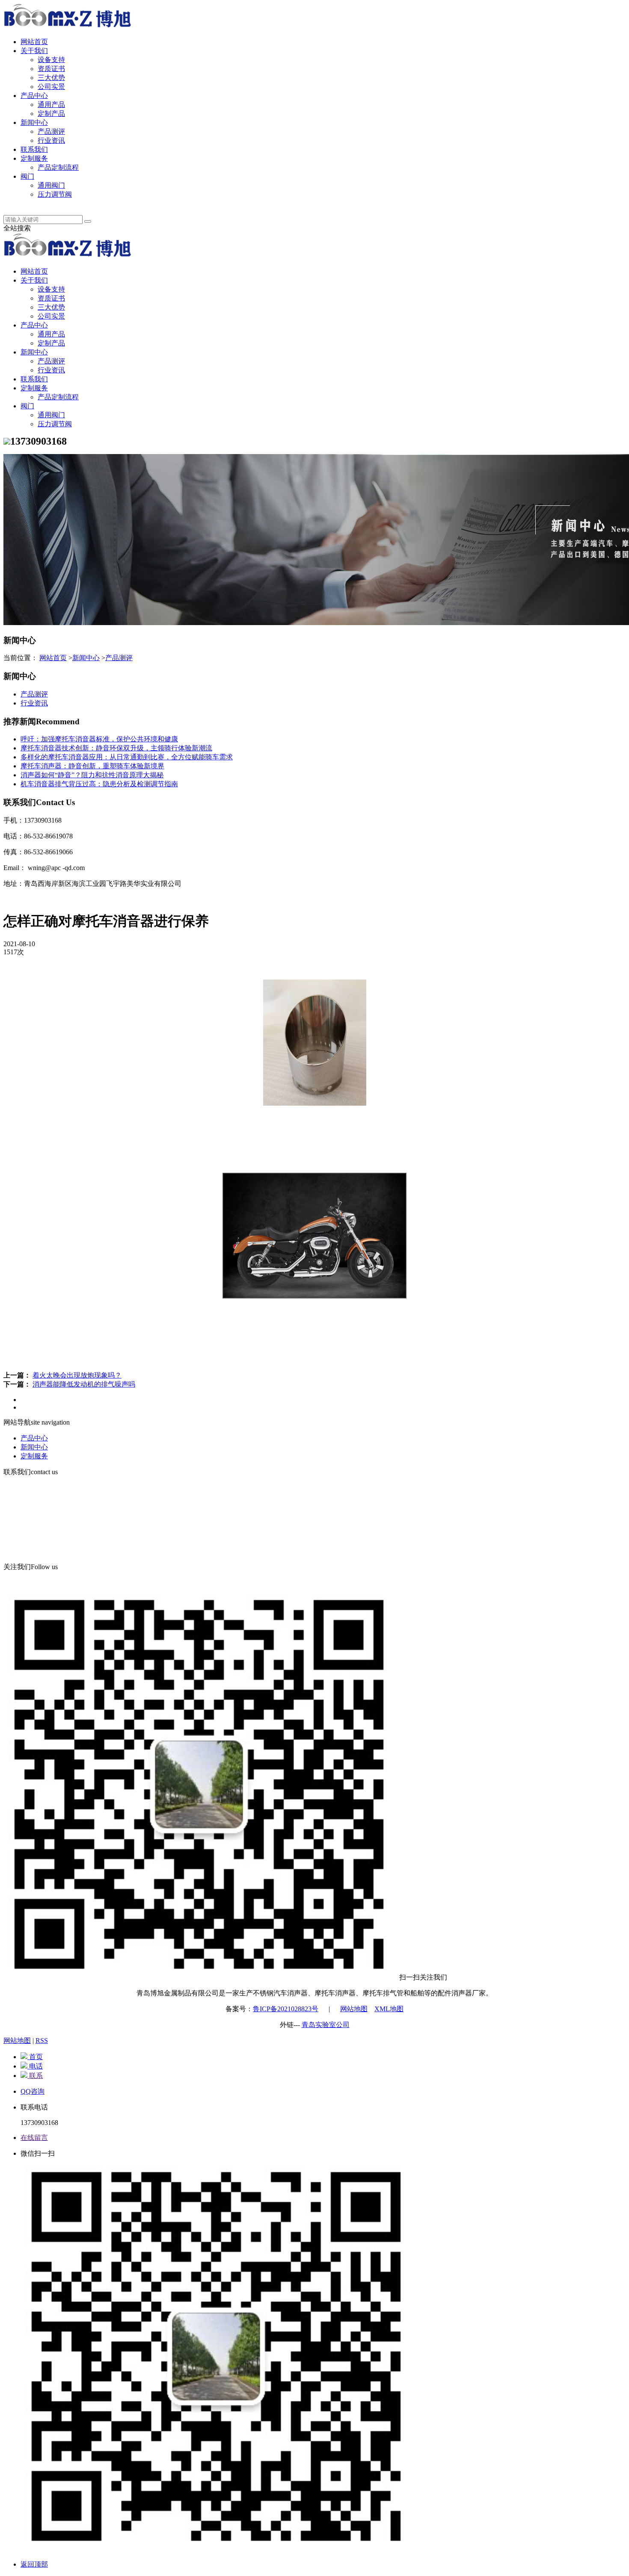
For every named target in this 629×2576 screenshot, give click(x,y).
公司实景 (51, 87)
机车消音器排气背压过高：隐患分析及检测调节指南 (99, 784)
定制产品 (51, 114)
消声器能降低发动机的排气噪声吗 (84, 1384)
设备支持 (51, 60)
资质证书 (51, 69)
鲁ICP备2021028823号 (286, 2009)
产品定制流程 (58, 167)
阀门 (27, 176)
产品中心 (34, 96)
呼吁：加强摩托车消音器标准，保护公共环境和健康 (99, 739)
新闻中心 (34, 122)
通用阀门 (51, 185)
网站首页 (34, 42)
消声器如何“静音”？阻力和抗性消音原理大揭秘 (92, 775)
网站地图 (354, 2009)
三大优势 (51, 78)
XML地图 (389, 2009)
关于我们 (34, 51)
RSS (42, 2040)
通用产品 (51, 105)
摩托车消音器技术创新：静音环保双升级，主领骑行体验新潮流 (116, 748)
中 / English (37, 203)
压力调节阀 (55, 194)
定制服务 (34, 158)
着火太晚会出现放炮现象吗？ (77, 1375)
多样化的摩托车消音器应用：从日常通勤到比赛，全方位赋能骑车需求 (127, 757)
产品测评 (51, 131)
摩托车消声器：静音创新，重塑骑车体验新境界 (92, 766)
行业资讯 (51, 140)
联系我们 (34, 149)
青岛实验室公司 (326, 2025)
